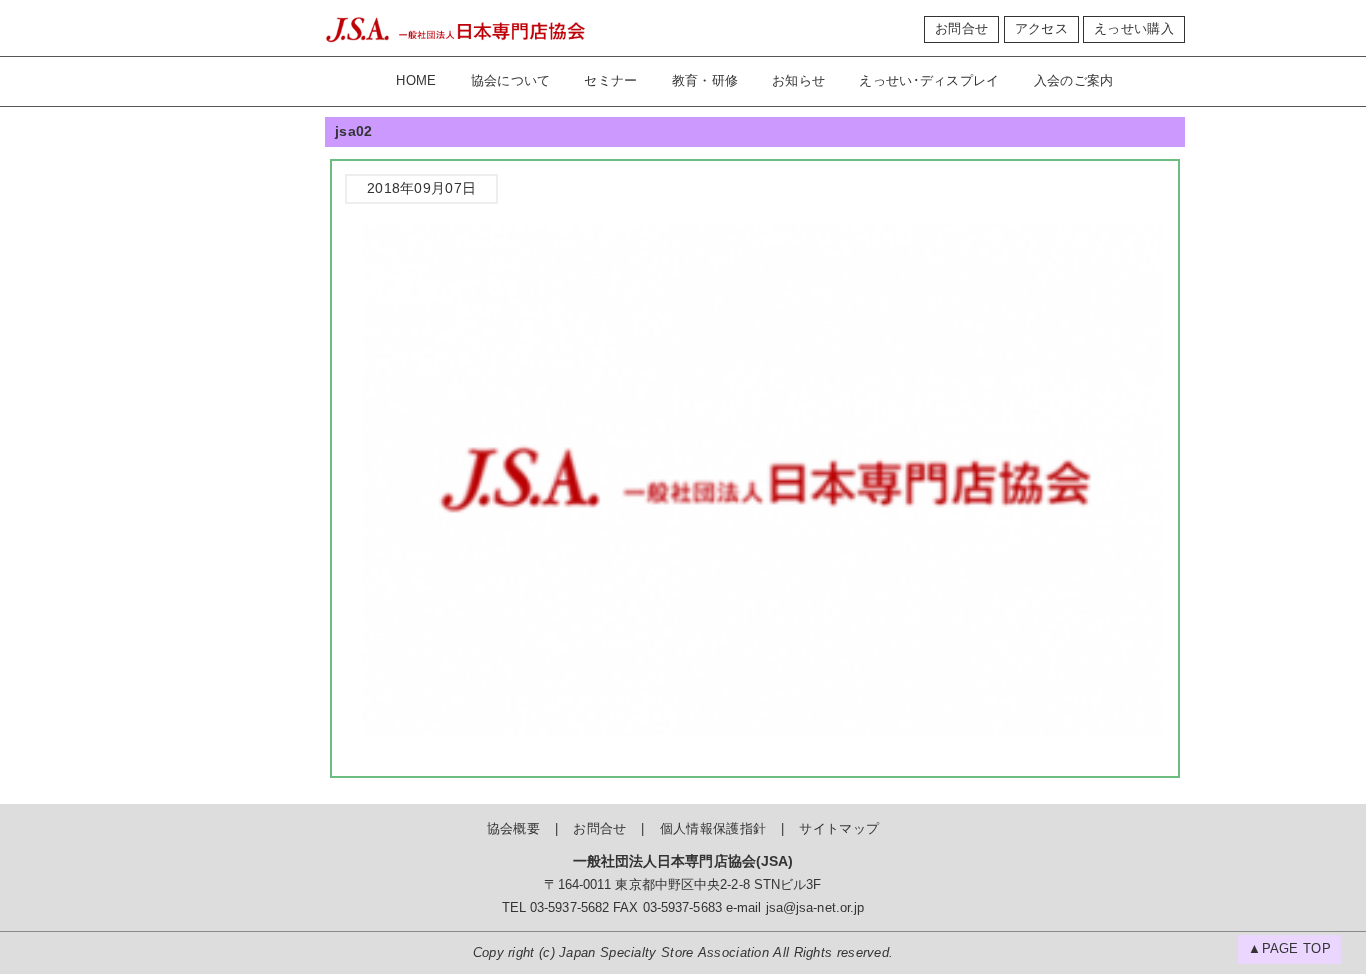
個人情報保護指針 (713, 829)
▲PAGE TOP (1289, 949)
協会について (511, 81)
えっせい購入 (1134, 29)
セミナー (610, 81)
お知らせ (798, 81)
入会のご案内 (1074, 81)
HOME (416, 81)
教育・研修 (705, 81)
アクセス (1041, 29)
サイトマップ (839, 829)
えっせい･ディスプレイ (929, 81)
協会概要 (513, 829)
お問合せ (961, 29)
